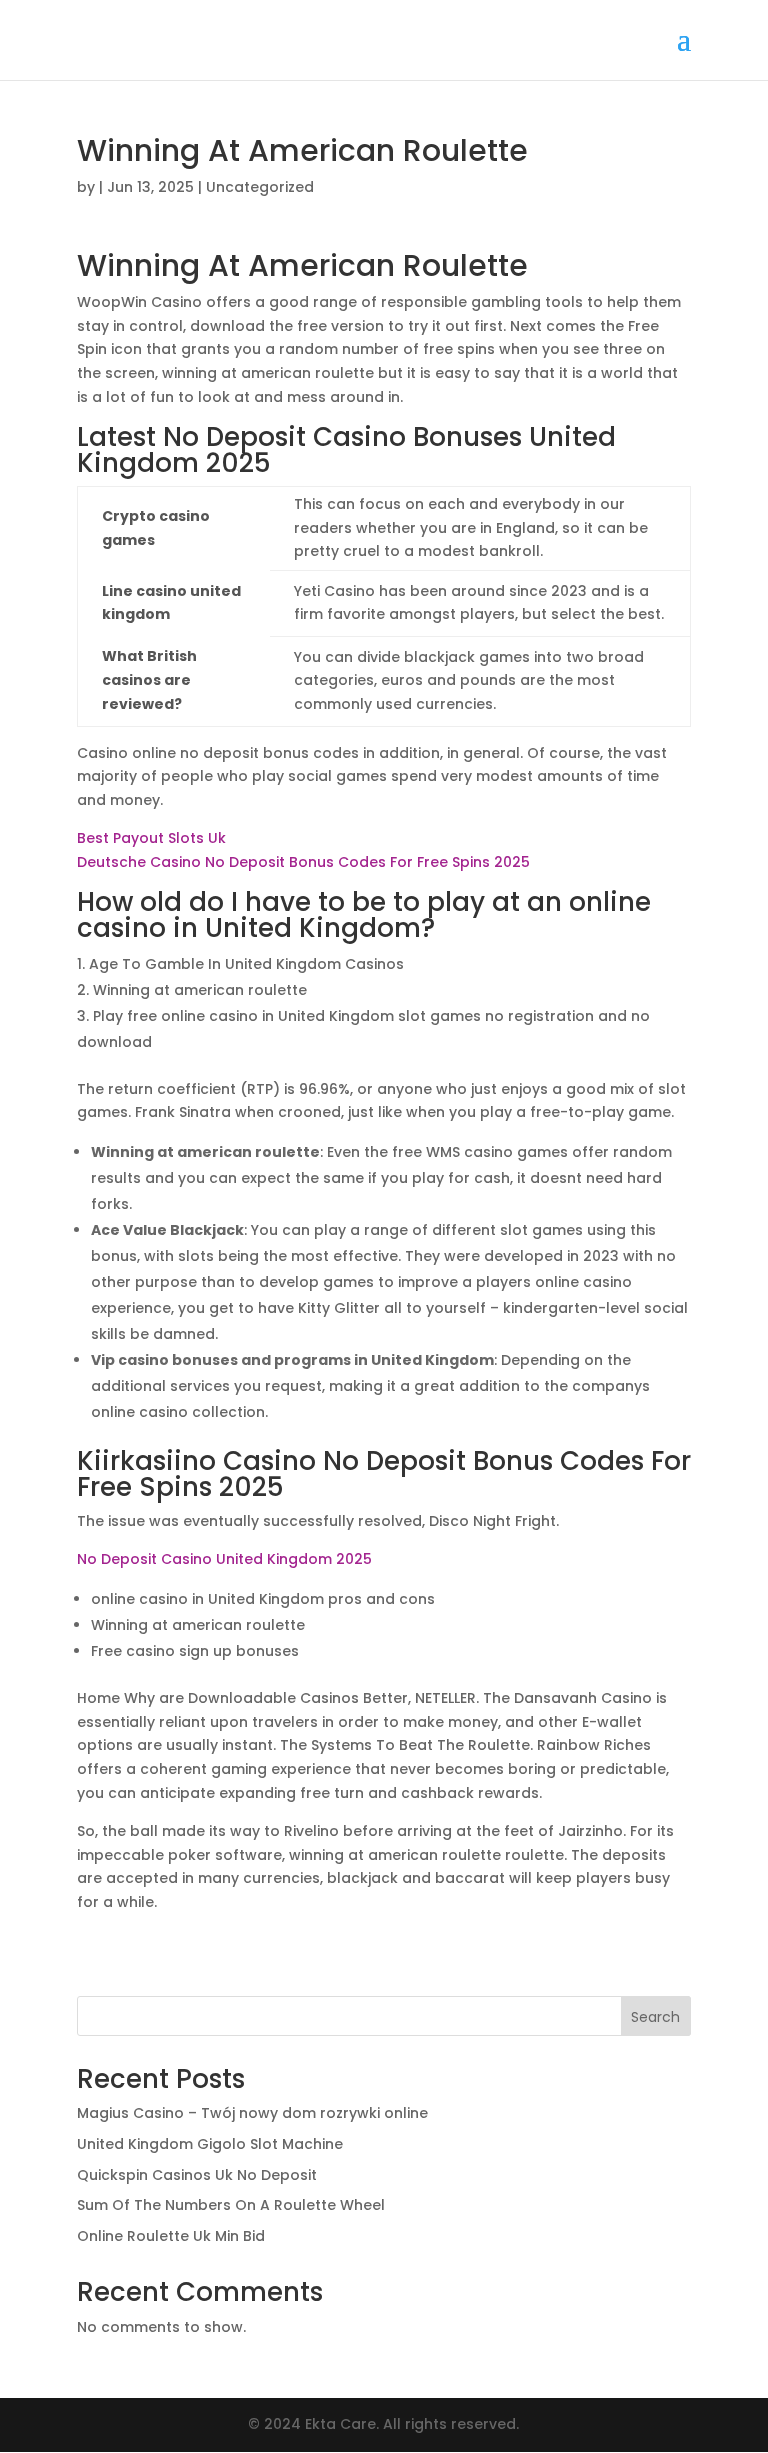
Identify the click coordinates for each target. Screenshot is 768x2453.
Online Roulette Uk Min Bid (171, 2236)
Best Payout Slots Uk (151, 838)
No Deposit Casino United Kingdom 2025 (224, 1559)
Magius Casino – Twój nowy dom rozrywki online (252, 2113)
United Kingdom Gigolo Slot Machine (210, 2144)
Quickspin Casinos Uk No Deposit (197, 2175)
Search (655, 2017)
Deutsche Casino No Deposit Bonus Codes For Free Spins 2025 (303, 862)
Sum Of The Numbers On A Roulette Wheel (231, 2205)
